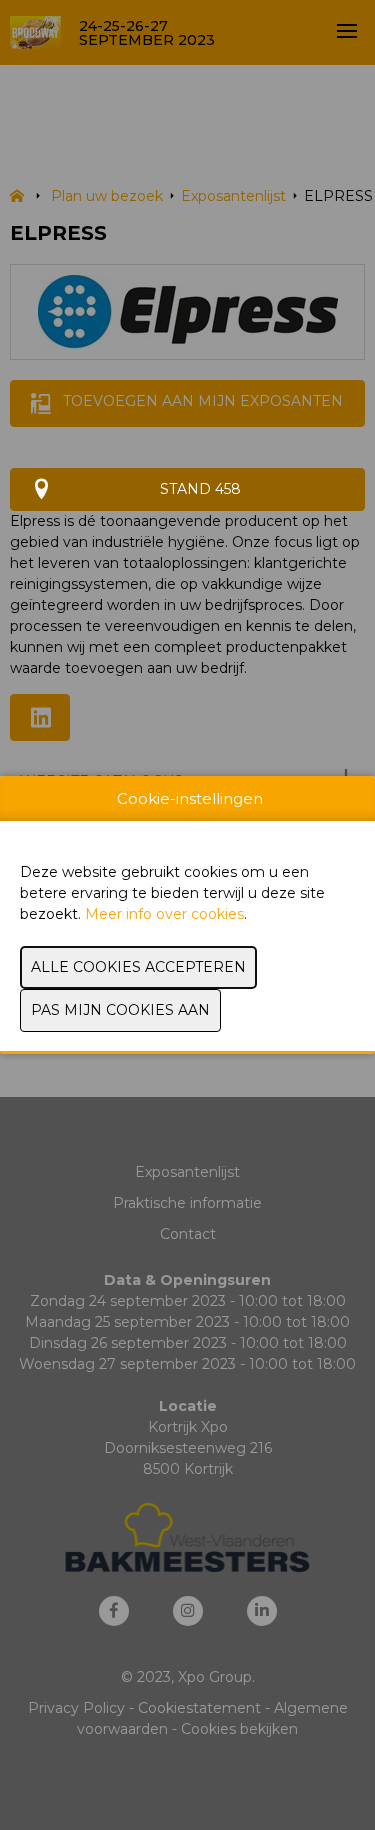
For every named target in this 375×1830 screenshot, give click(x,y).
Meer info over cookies (164, 914)
